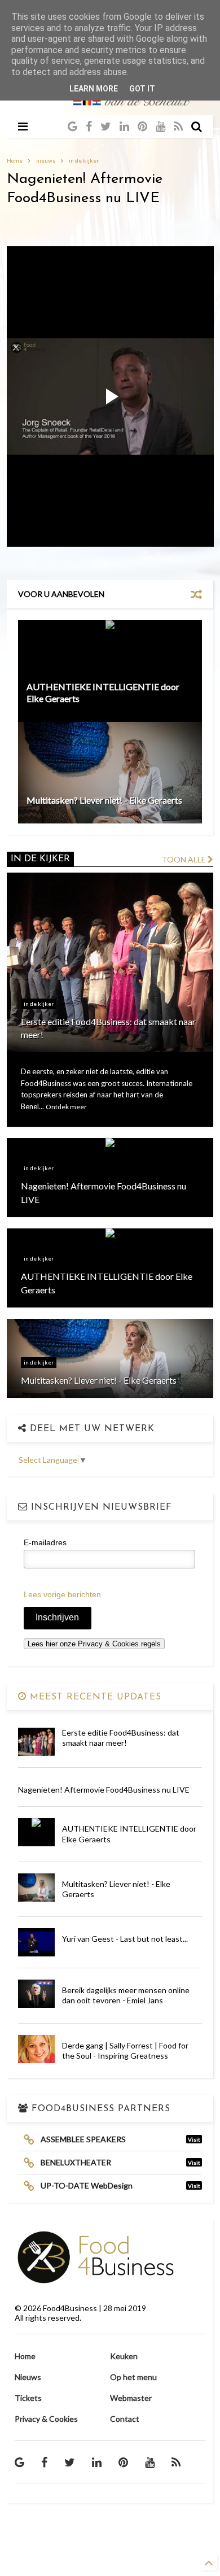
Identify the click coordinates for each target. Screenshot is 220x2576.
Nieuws (28, 2377)
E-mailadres (45, 1542)
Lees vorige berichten (62, 1594)
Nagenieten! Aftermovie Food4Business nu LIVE (104, 1790)
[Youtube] (160, 126)
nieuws (46, 160)
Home (15, 160)
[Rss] (178, 126)
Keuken (124, 2356)
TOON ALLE (185, 859)
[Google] (72, 126)
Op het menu (133, 2377)
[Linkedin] (124, 126)
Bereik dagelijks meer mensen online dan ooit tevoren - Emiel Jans (126, 1995)
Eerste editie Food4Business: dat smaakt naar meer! (121, 1738)
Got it (142, 89)
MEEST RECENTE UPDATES (94, 1697)
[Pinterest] (142, 126)
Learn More (94, 89)
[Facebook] (89, 126)
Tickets (28, 2398)
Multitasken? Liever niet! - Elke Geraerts (104, 800)
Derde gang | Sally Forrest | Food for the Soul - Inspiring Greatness (125, 2050)
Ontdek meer (66, 1107)
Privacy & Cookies (46, 2419)
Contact (125, 2419)
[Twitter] (106, 126)
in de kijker (84, 160)
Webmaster (131, 2398)
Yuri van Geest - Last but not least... (125, 1939)
